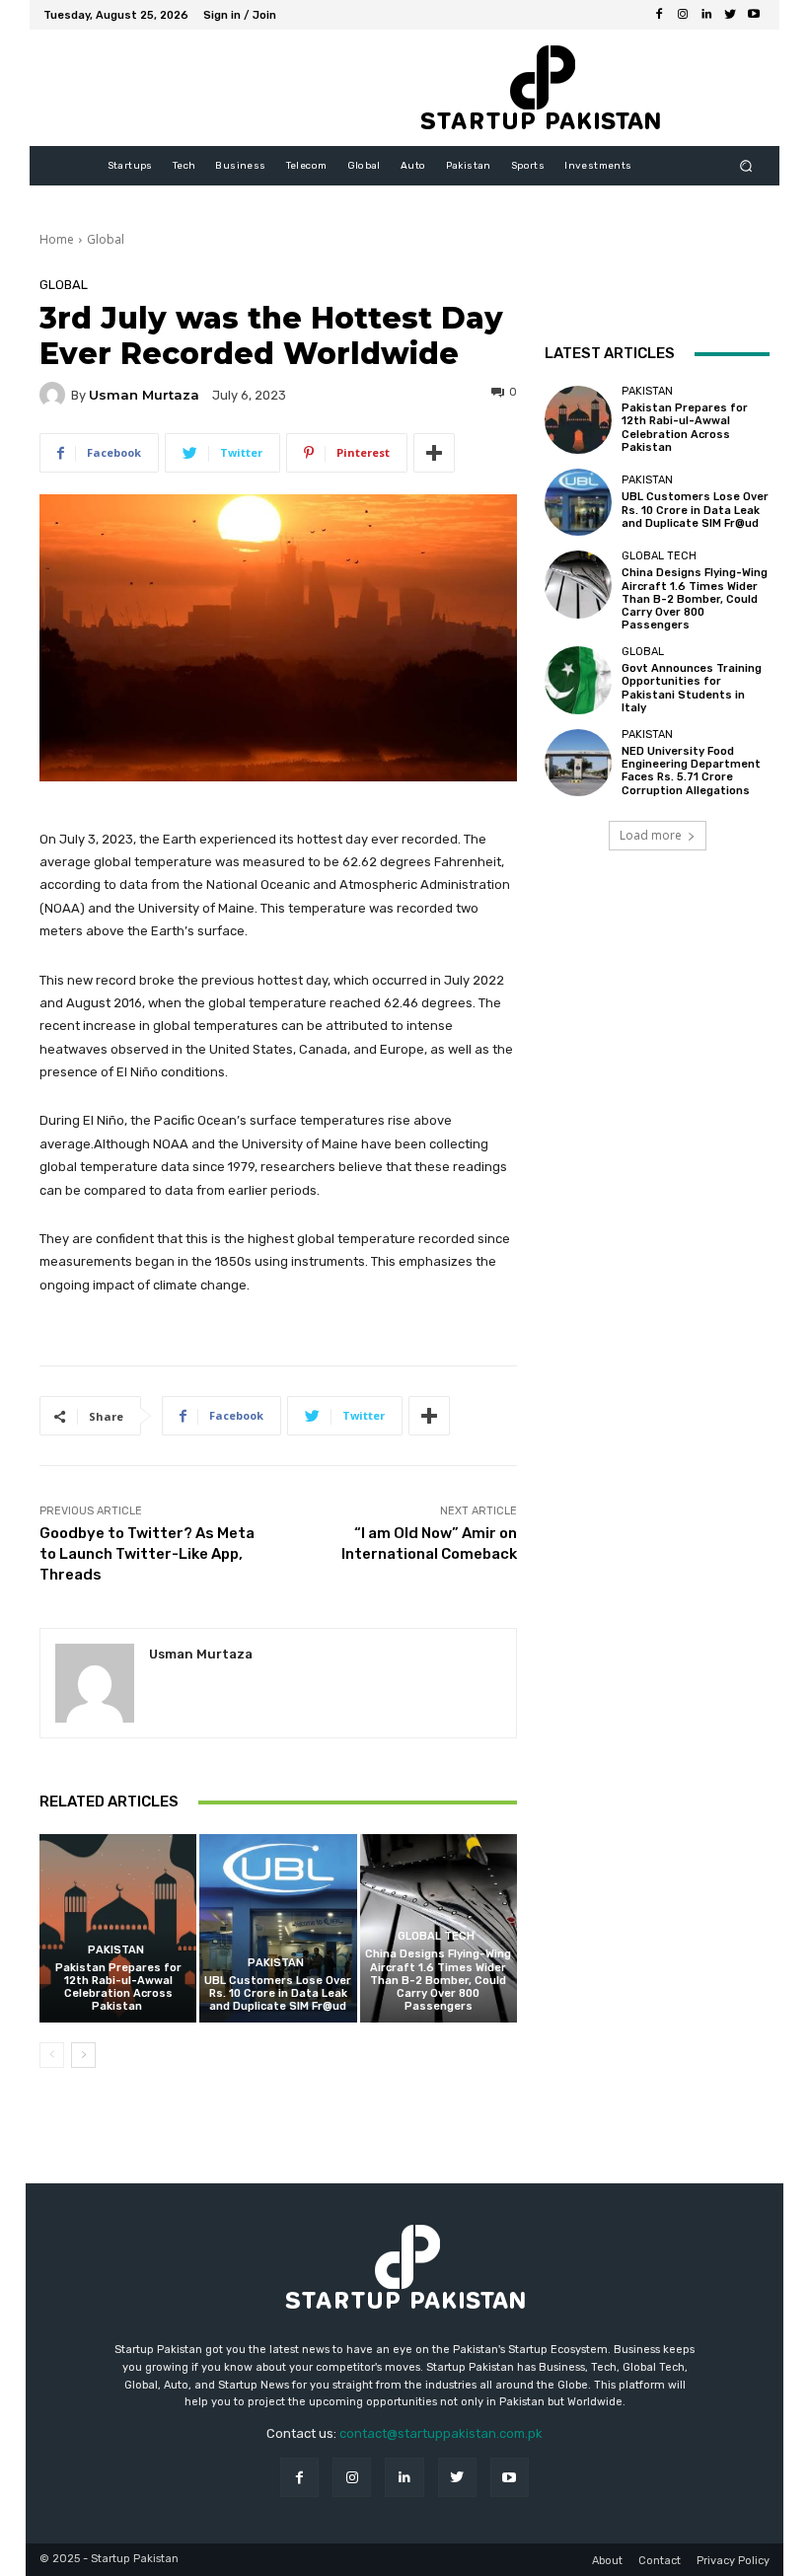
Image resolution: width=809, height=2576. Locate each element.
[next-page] (83, 2055)
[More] (434, 453)
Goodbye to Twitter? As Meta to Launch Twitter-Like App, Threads (147, 1554)
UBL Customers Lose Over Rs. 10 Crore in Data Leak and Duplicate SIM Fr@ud (278, 1993)
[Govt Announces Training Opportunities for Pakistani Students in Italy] (578, 680)
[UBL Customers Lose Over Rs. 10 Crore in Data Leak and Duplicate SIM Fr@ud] (278, 1928)
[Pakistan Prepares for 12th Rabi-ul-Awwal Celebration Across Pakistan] (118, 1928)
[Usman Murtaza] (55, 395)
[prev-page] (52, 2055)
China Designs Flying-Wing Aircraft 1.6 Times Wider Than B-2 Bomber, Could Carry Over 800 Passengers (438, 1980)
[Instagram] (683, 15)
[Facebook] (659, 15)
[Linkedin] (706, 15)
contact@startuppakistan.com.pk (441, 2433)
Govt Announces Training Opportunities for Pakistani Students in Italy (692, 688)
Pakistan (116, 1950)
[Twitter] (730, 15)
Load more (651, 835)
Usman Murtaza (144, 395)
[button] (746, 166)
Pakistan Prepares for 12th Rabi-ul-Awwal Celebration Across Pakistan (118, 1987)
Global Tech (436, 1936)
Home (57, 239)
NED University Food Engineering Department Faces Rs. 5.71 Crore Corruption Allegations (691, 771)
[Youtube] (754, 15)
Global (106, 239)
